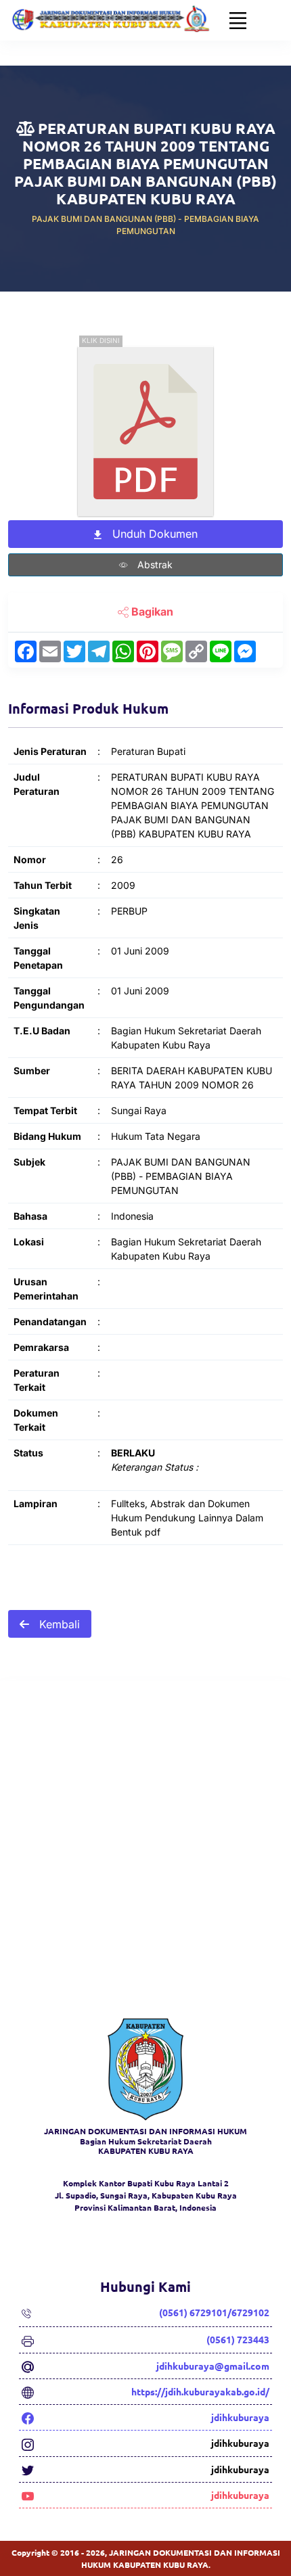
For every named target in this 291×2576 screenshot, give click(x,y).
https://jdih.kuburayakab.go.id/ (200, 2391)
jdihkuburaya (240, 2417)
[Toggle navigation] (238, 20)
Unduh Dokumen (153, 534)
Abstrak (154, 565)
